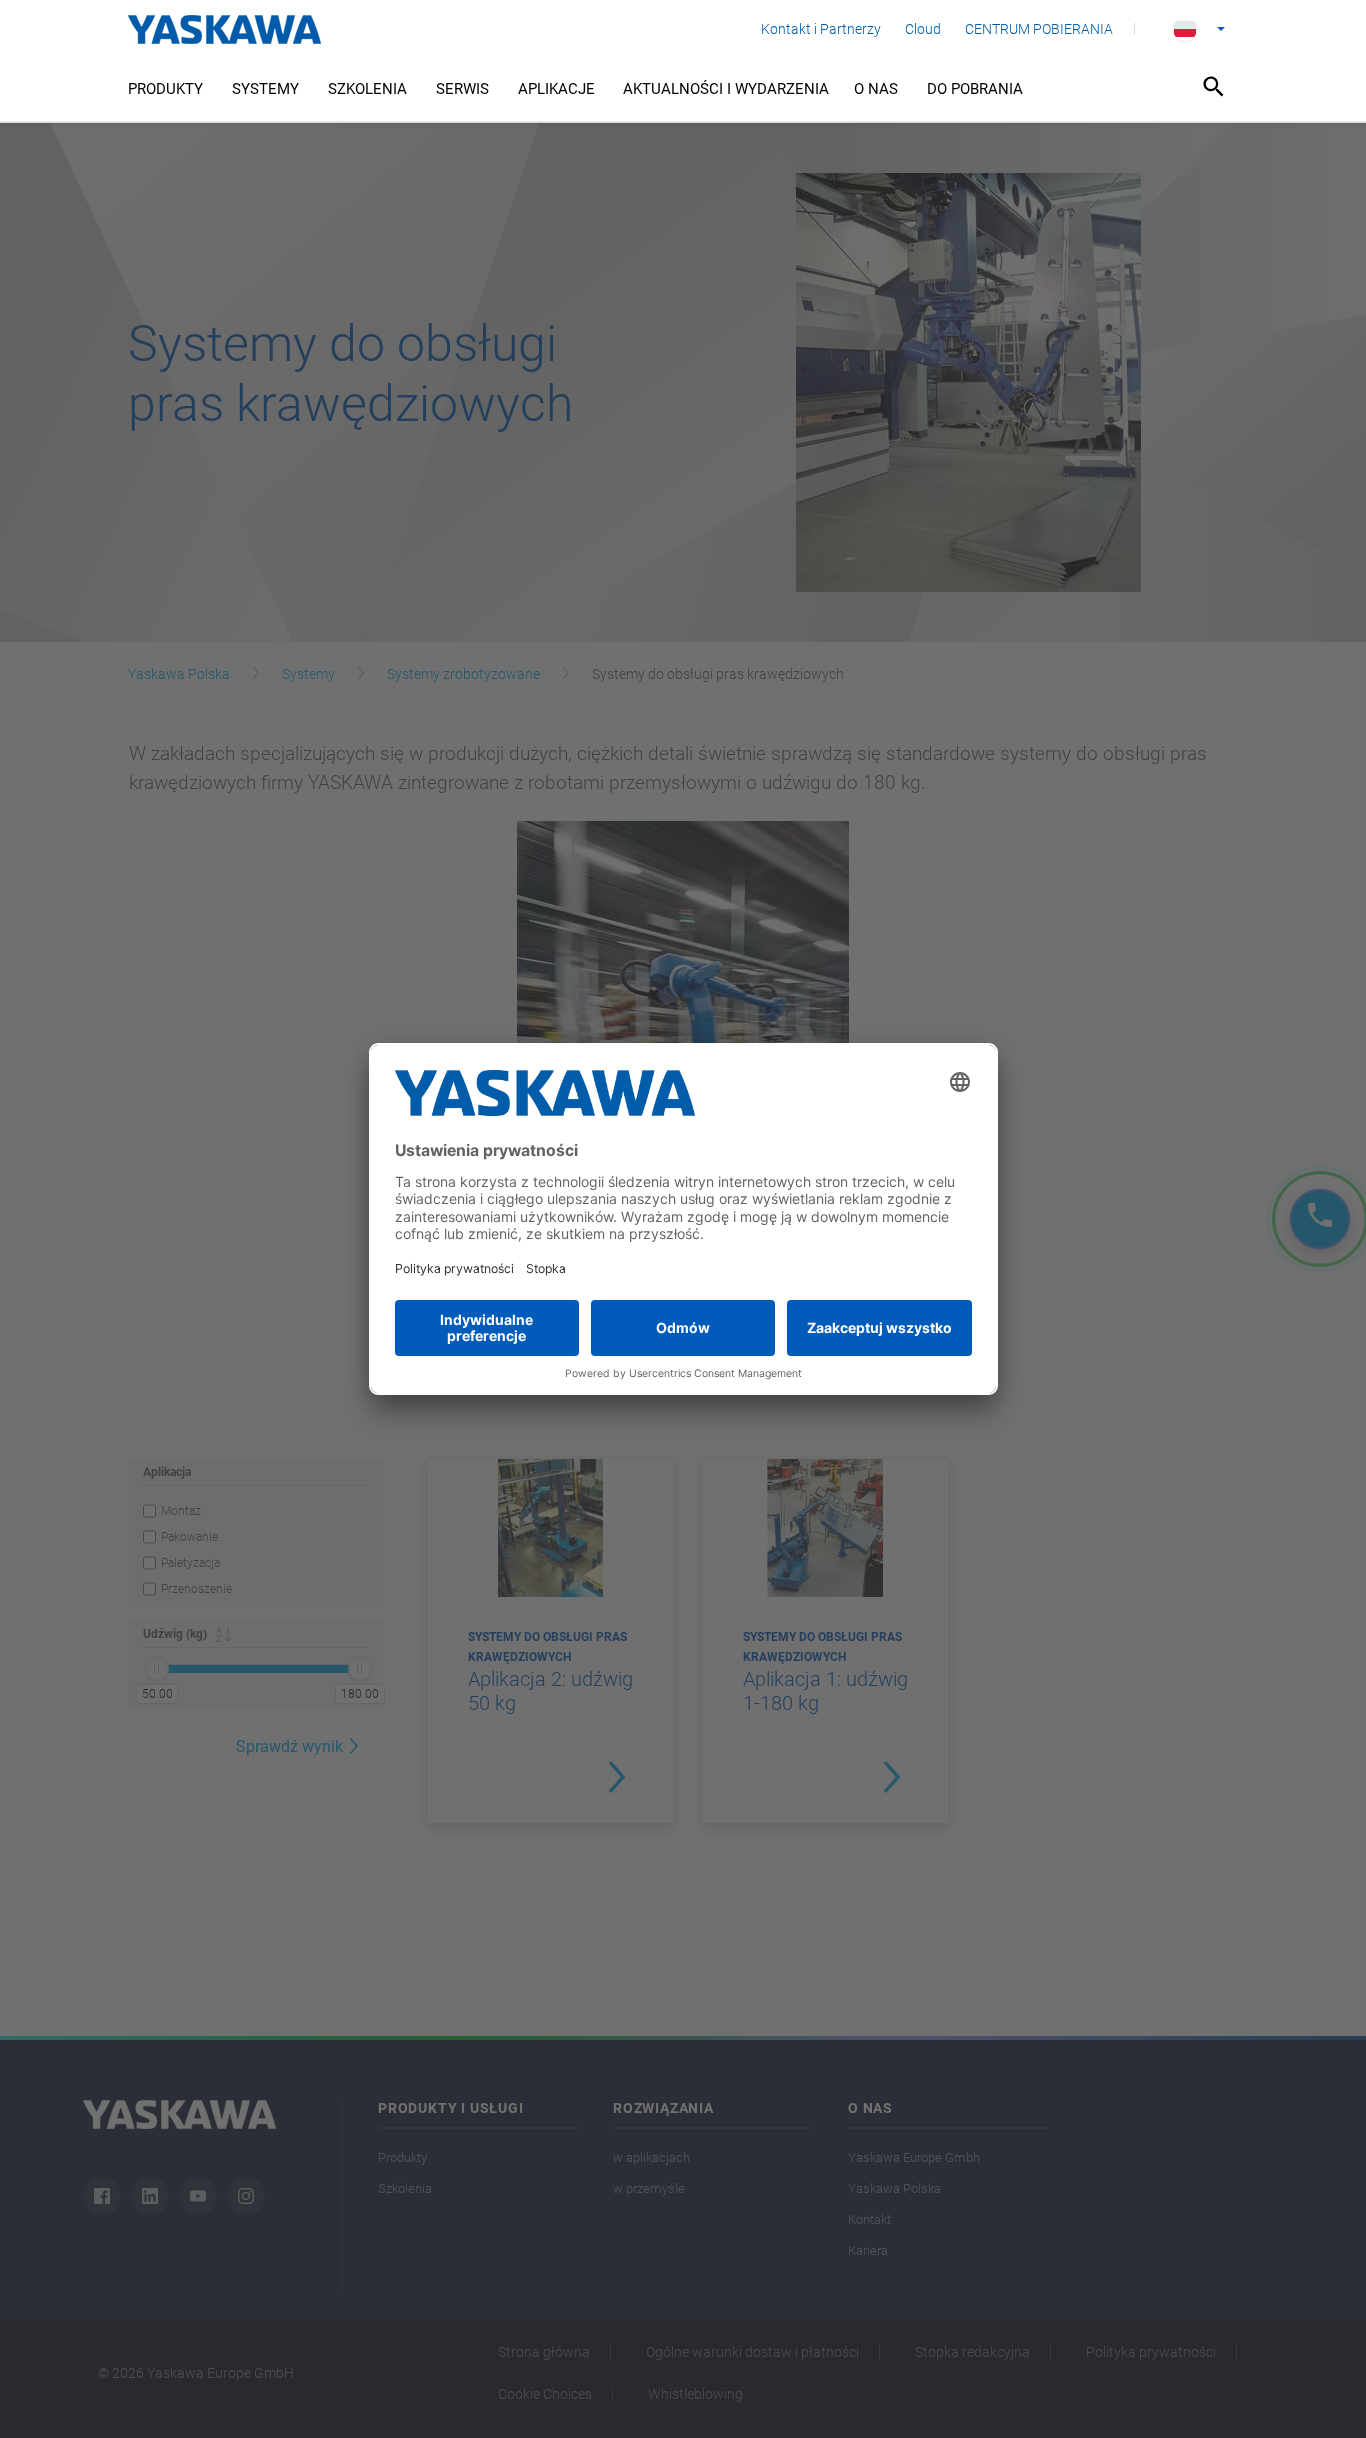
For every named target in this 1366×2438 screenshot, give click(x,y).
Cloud (923, 29)
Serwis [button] (462, 89)
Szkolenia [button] (367, 89)
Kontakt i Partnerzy (821, 29)
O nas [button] (876, 89)
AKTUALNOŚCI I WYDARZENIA (726, 89)
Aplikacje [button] (556, 89)
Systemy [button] (265, 89)
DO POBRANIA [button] (975, 89)
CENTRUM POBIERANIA (1039, 29)
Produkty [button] (165, 89)
